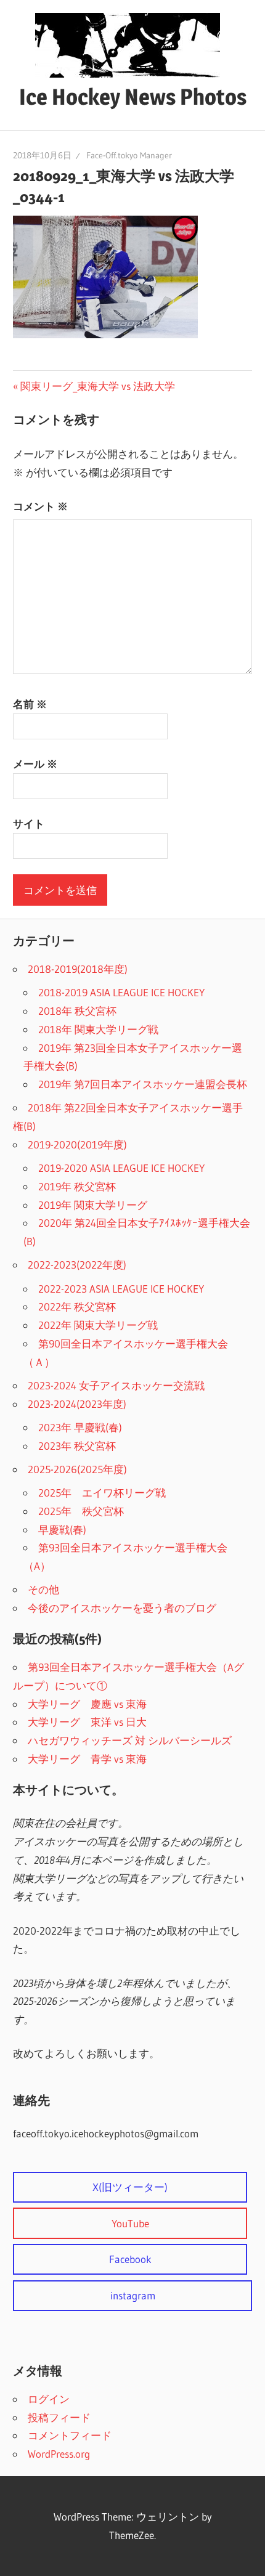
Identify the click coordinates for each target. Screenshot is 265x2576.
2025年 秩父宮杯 (81, 1511)
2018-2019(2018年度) (78, 969)
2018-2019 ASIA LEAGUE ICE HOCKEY (121, 992)
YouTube (130, 2223)
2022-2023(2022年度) (77, 1265)
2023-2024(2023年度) (77, 1404)
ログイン (49, 2399)
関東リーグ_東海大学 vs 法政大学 (97, 386)
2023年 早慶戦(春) (80, 1427)
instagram (133, 2295)
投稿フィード (59, 2417)
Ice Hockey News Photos (133, 97)
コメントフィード (70, 2435)
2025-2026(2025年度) (77, 1469)
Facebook (130, 2259)
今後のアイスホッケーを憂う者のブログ (122, 1608)
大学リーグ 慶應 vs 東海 (87, 1704)
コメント (40, 506)
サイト (29, 823)
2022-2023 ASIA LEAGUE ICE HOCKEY (121, 1289)
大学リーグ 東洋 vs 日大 (87, 1722)
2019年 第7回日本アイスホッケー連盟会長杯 (143, 1084)
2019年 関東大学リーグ (93, 1205)
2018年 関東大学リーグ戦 (98, 1029)
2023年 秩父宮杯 (77, 1446)
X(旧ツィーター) (130, 2187)
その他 (43, 1589)
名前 (30, 704)
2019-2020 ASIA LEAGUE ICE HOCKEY (121, 1168)
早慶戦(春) (62, 1530)
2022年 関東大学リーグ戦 (98, 1325)
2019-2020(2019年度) (77, 1144)
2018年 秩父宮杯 (77, 1011)
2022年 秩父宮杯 (77, 1306)
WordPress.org (59, 2454)
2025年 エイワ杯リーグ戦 (102, 1493)
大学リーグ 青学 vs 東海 (87, 1759)
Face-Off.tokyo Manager (129, 155)
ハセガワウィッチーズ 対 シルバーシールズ (130, 1740)
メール (35, 764)
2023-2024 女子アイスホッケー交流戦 (116, 1385)
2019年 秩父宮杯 (77, 1186)
